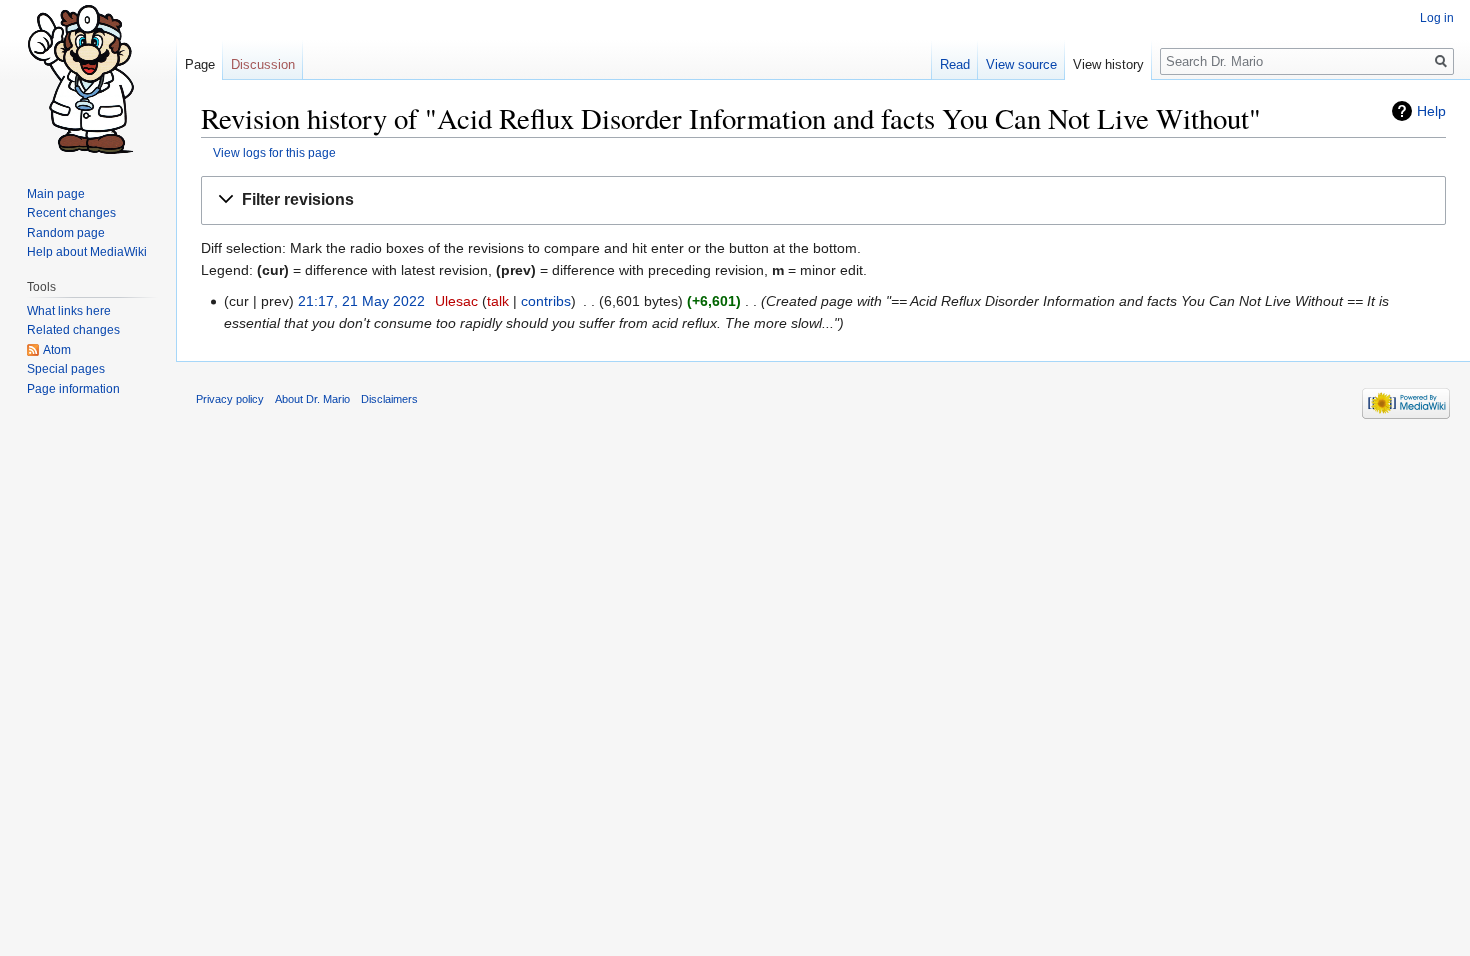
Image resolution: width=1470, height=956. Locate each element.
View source (1021, 64)
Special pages (66, 369)
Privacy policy (230, 399)
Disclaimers (389, 399)
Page (200, 64)
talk (498, 301)
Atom (57, 350)
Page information (73, 389)
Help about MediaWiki (87, 252)
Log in (1437, 18)
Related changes (73, 330)
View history (1108, 64)
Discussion (263, 64)
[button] (823, 200)
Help (1431, 111)
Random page (66, 233)
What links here (69, 311)
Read (955, 64)
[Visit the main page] (88, 80)
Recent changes (71, 213)
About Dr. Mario (312, 399)
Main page (56, 194)
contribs (546, 301)
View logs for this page (274, 152)
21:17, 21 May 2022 (361, 301)
